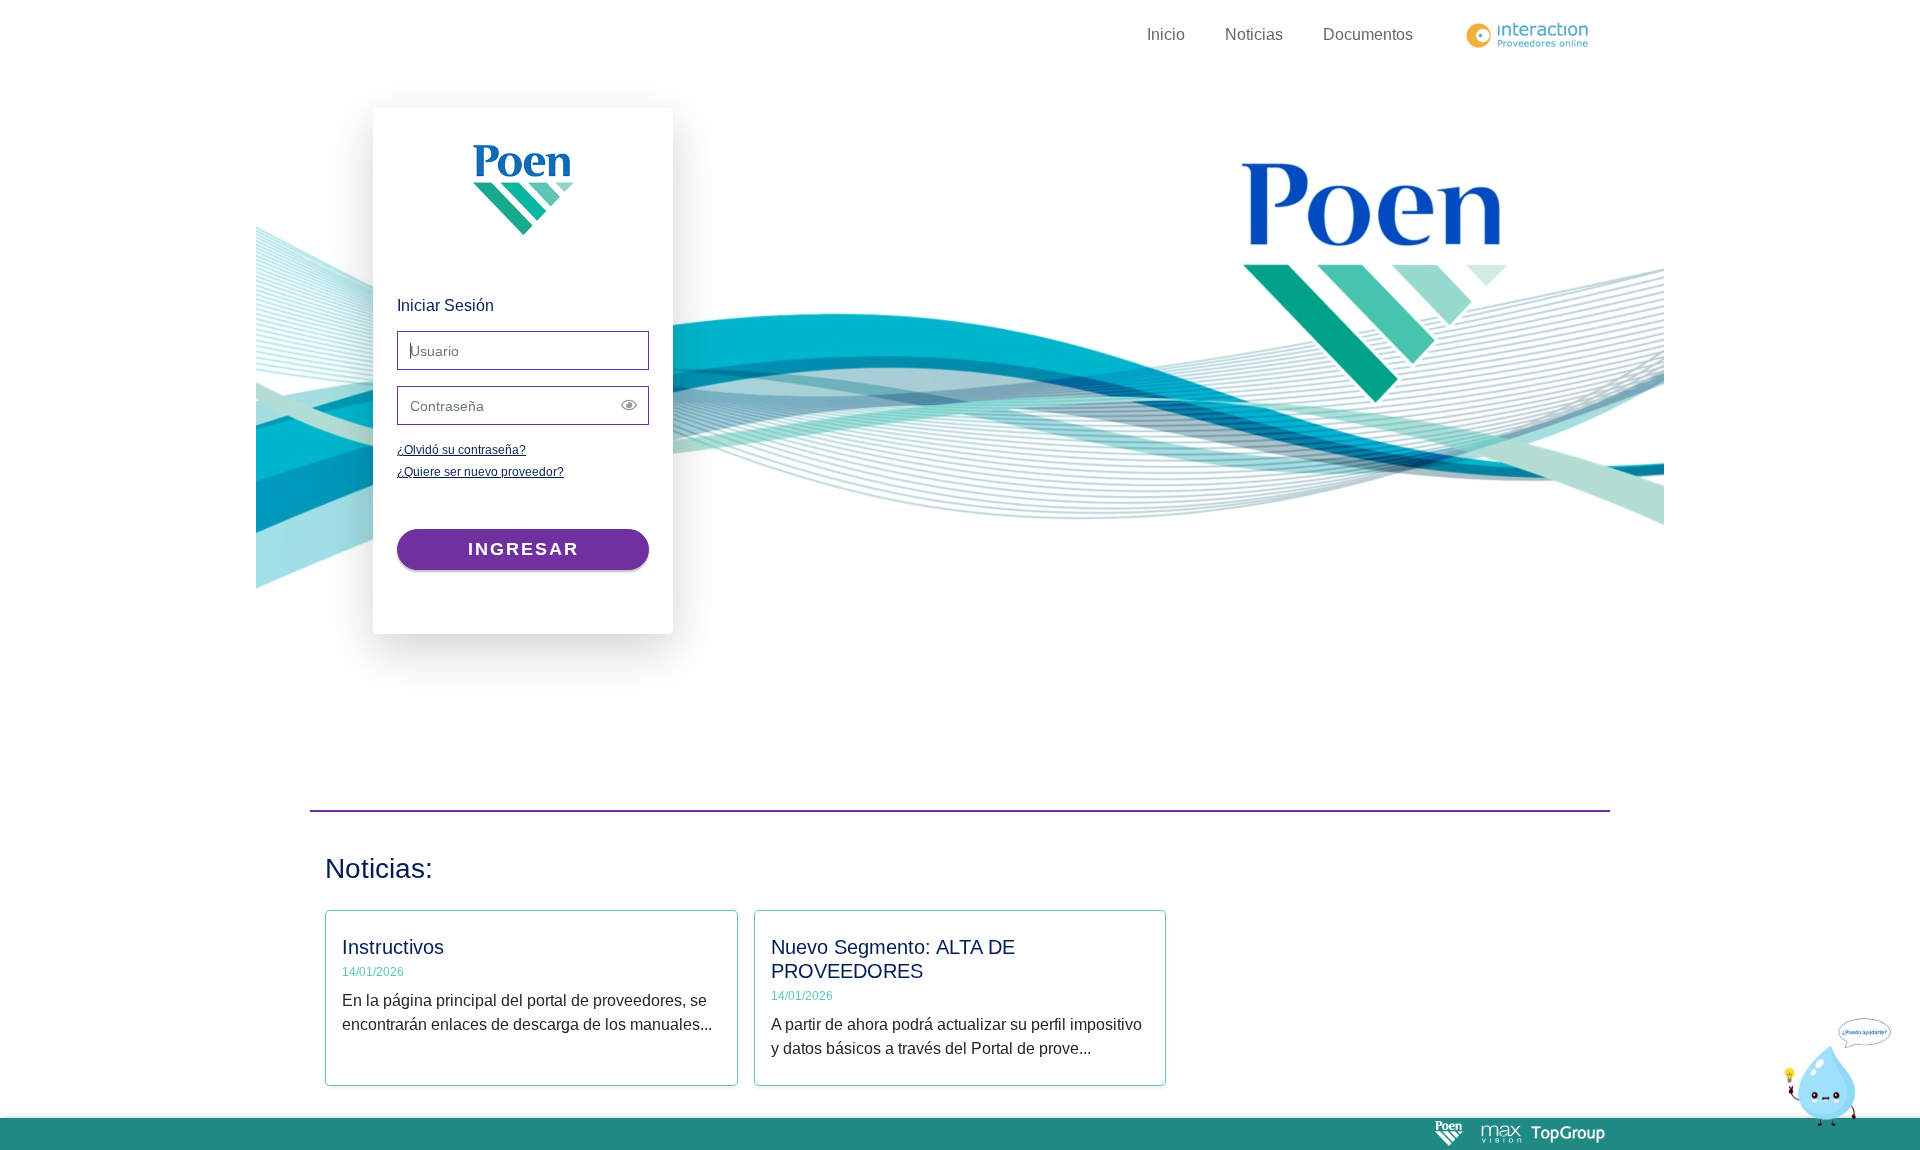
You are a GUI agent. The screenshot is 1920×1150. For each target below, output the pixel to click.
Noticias (1254, 34)
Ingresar (523, 549)
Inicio (1166, 34)
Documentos (1368, 34)
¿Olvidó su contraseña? (461, 450)
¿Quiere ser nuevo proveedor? (480, 472)
